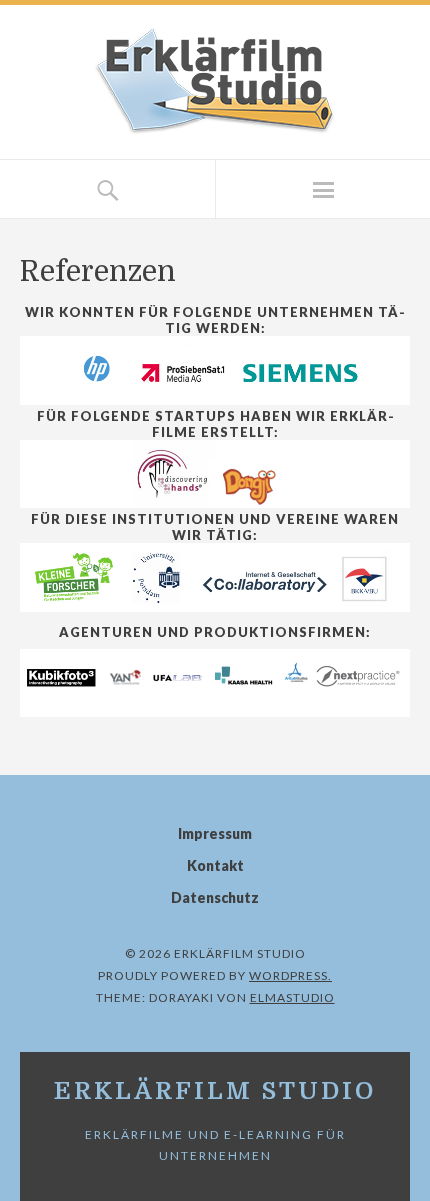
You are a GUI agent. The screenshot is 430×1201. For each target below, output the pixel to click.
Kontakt (215, 865)
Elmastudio (292, 997)
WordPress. (290, 975)
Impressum (215, 833)
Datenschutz (215, 897)
